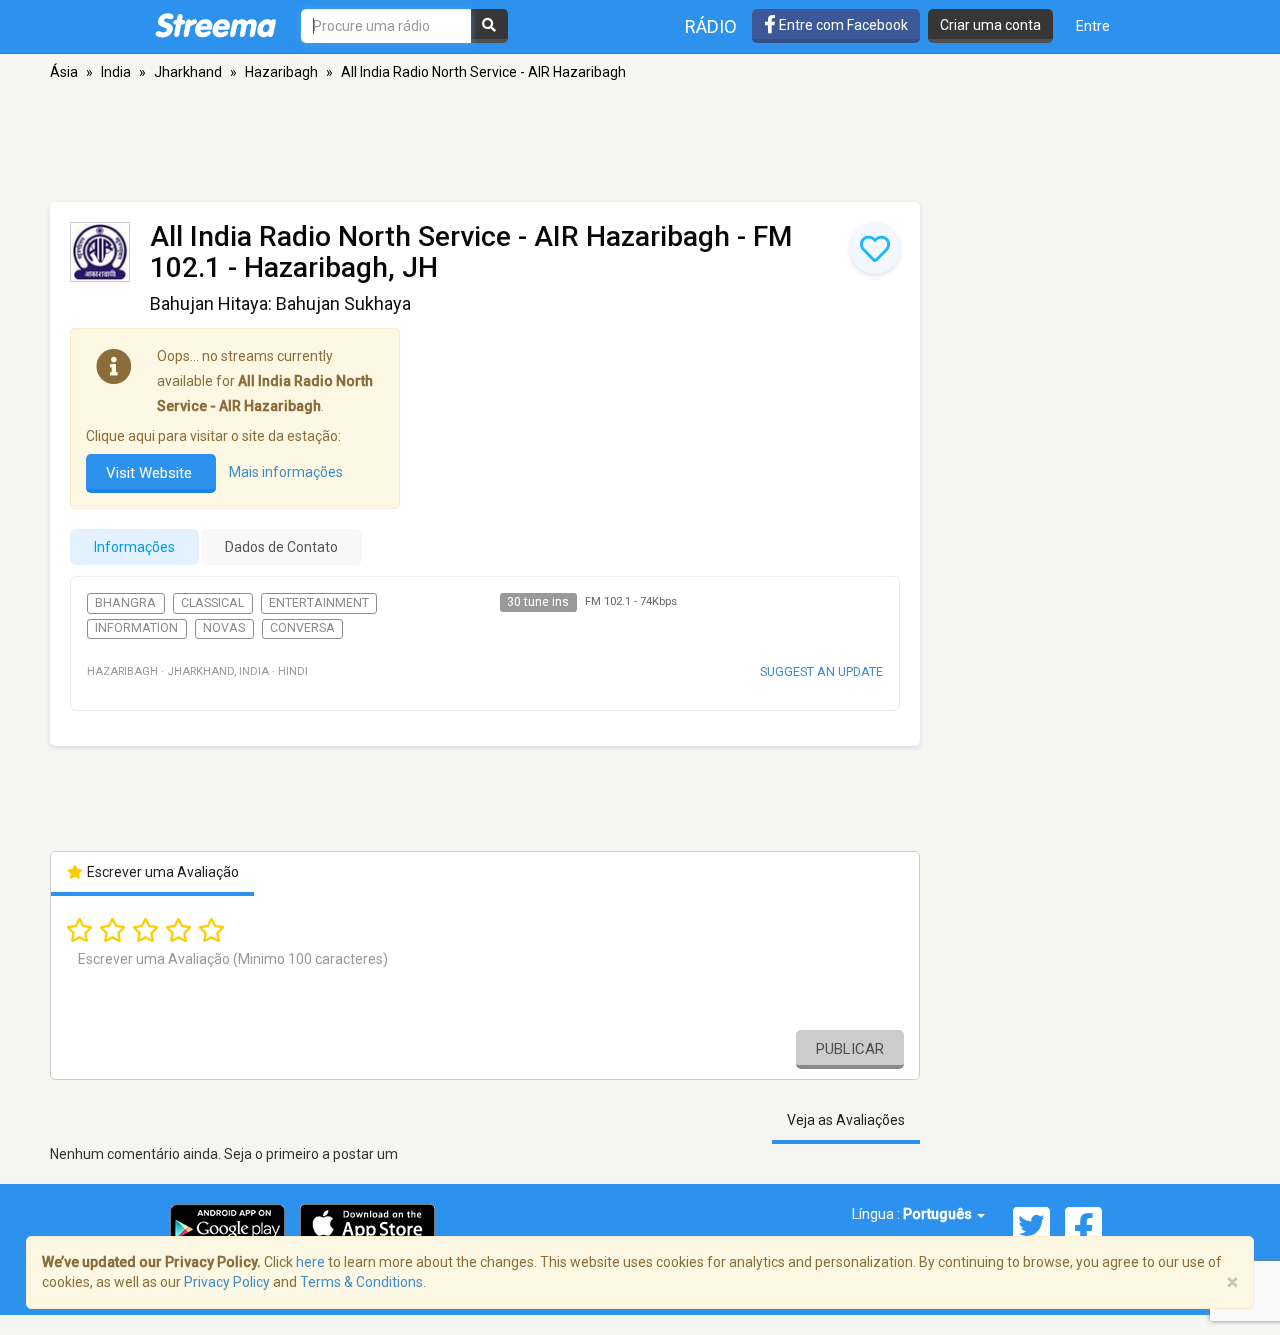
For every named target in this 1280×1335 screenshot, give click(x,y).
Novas (224, 628)
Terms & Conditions (361, 1282)
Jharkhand (188, 72)
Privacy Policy (227, 1282)
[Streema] (215, 25)
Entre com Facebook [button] (842, 25)
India (116, 72)
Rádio (711, 26)
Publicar (850, 1049)
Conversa (302, 628)
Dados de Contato (281, 547)
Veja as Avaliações (846, 1120)
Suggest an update (821, 671)
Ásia (64, 72)
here (310, 1262)
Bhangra (125, 603)
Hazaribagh (281, 72)
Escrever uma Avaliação (161, 872)
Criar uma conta (990, 25)
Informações (134, 547)
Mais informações (286, 473)
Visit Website (151, 473)
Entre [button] (1093, 26)
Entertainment (319, 603)
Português (939, 1214)
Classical (212, 603)
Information (136, 628)
